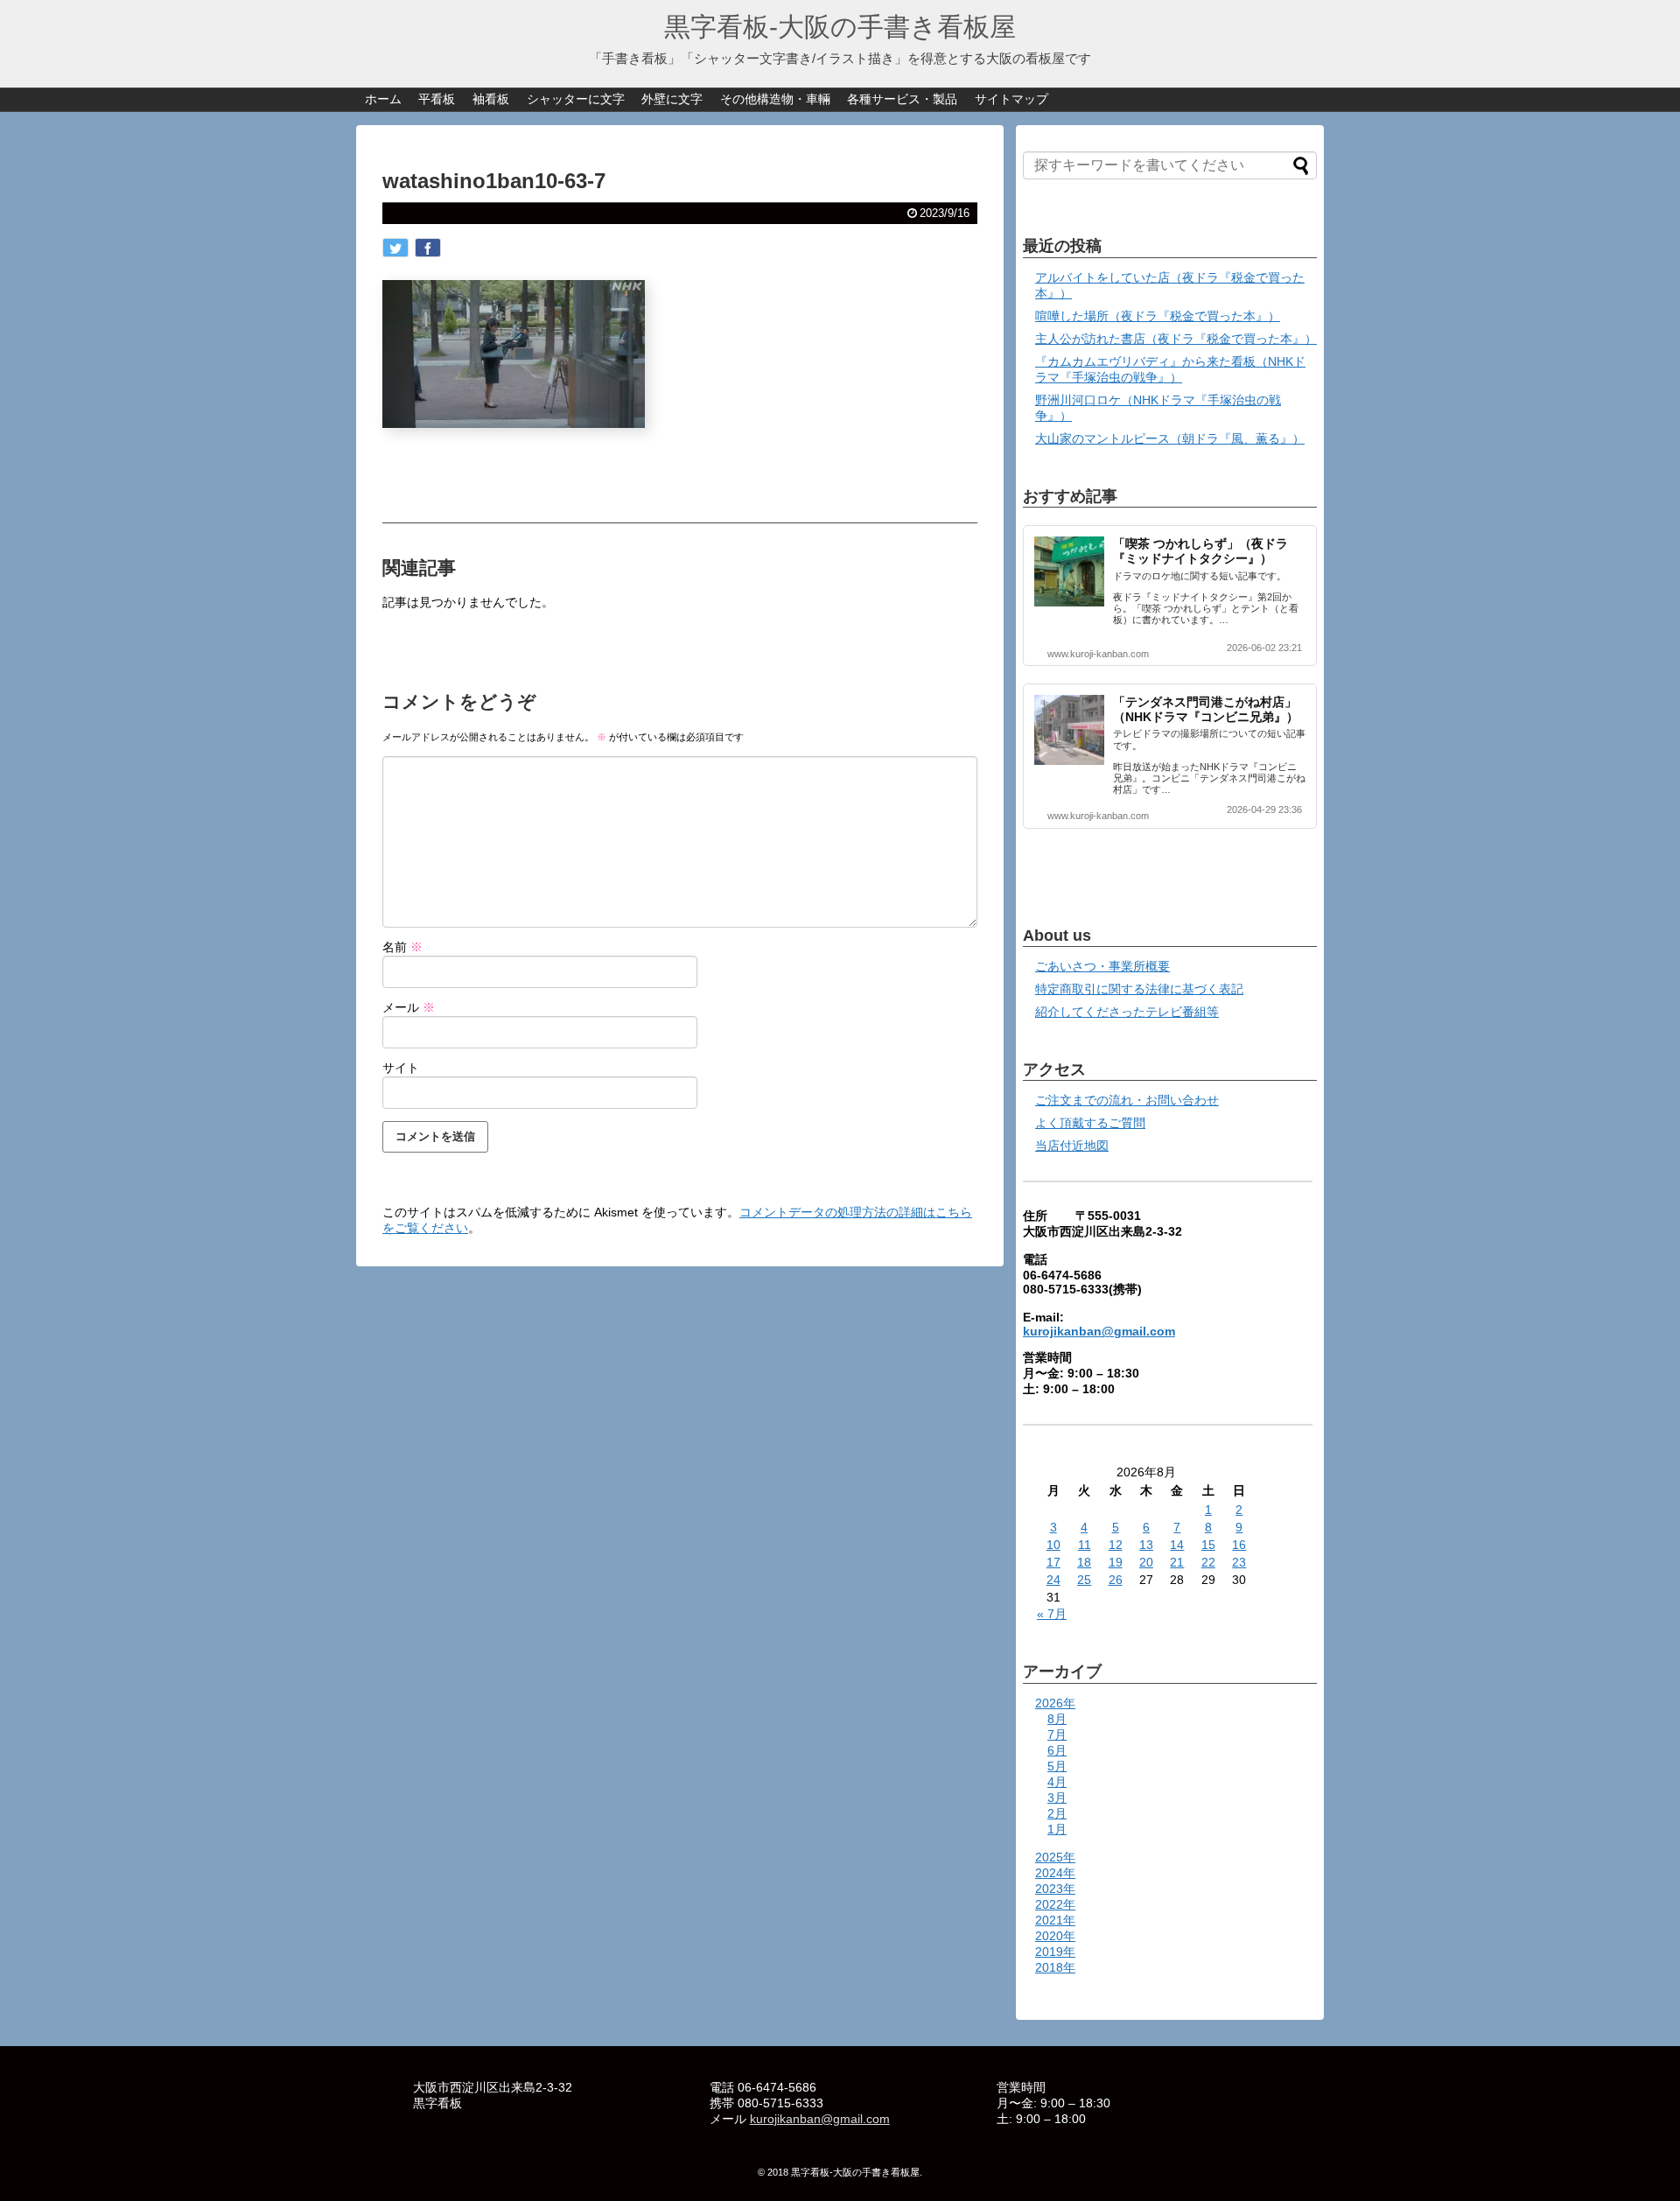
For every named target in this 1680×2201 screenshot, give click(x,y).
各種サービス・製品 (902, 99)
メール (409, 1007)
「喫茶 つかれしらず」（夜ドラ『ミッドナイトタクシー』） (1200, 551)
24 (1053, 1580)
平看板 (437, 99)
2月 (1057, 1813)
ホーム (383, 99)
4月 (1057, 1782)
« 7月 (1052, 1614)
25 (1084, 1580)
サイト (401, 1068)
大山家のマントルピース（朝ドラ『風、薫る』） (1170, 438)
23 (1239, 1562)
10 (1053, 1545)
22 (1208, 1562)
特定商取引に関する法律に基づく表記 (1139, 989)
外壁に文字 (672, 99)
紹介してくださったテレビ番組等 (1127, 1012)
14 (1177, 1545)
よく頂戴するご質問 (1090, 1123)
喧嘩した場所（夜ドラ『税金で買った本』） (1158, 316)
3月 (1057, 1798)
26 (1116, 1580)
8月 (1057, 1719)
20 (1146, 1562)
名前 (402, 947)
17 (1053, 1562)
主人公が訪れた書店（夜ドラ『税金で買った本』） (1176, 339)
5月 (1057, 1766)
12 (1116, 1545)
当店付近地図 (1072, 1146)
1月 (1057, 1829)
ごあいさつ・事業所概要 (1102, 966)
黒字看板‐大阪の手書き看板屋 (840, 27)
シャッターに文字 (576, 99)
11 (1085, 1545)
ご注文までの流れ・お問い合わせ (1127, 1100)
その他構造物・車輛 (775, 99)
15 (1208, 1545)
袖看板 (491, 99)
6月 (1057, 1750)
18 (1084, 1562)
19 (1116, 1562)
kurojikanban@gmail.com (1099, 1331)
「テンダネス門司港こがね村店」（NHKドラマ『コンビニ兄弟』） (1206, 709)
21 (1177, 1562)
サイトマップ (1011, 99)
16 (1239, 1545)
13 (1146, 1545)
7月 (1057, 1735)
